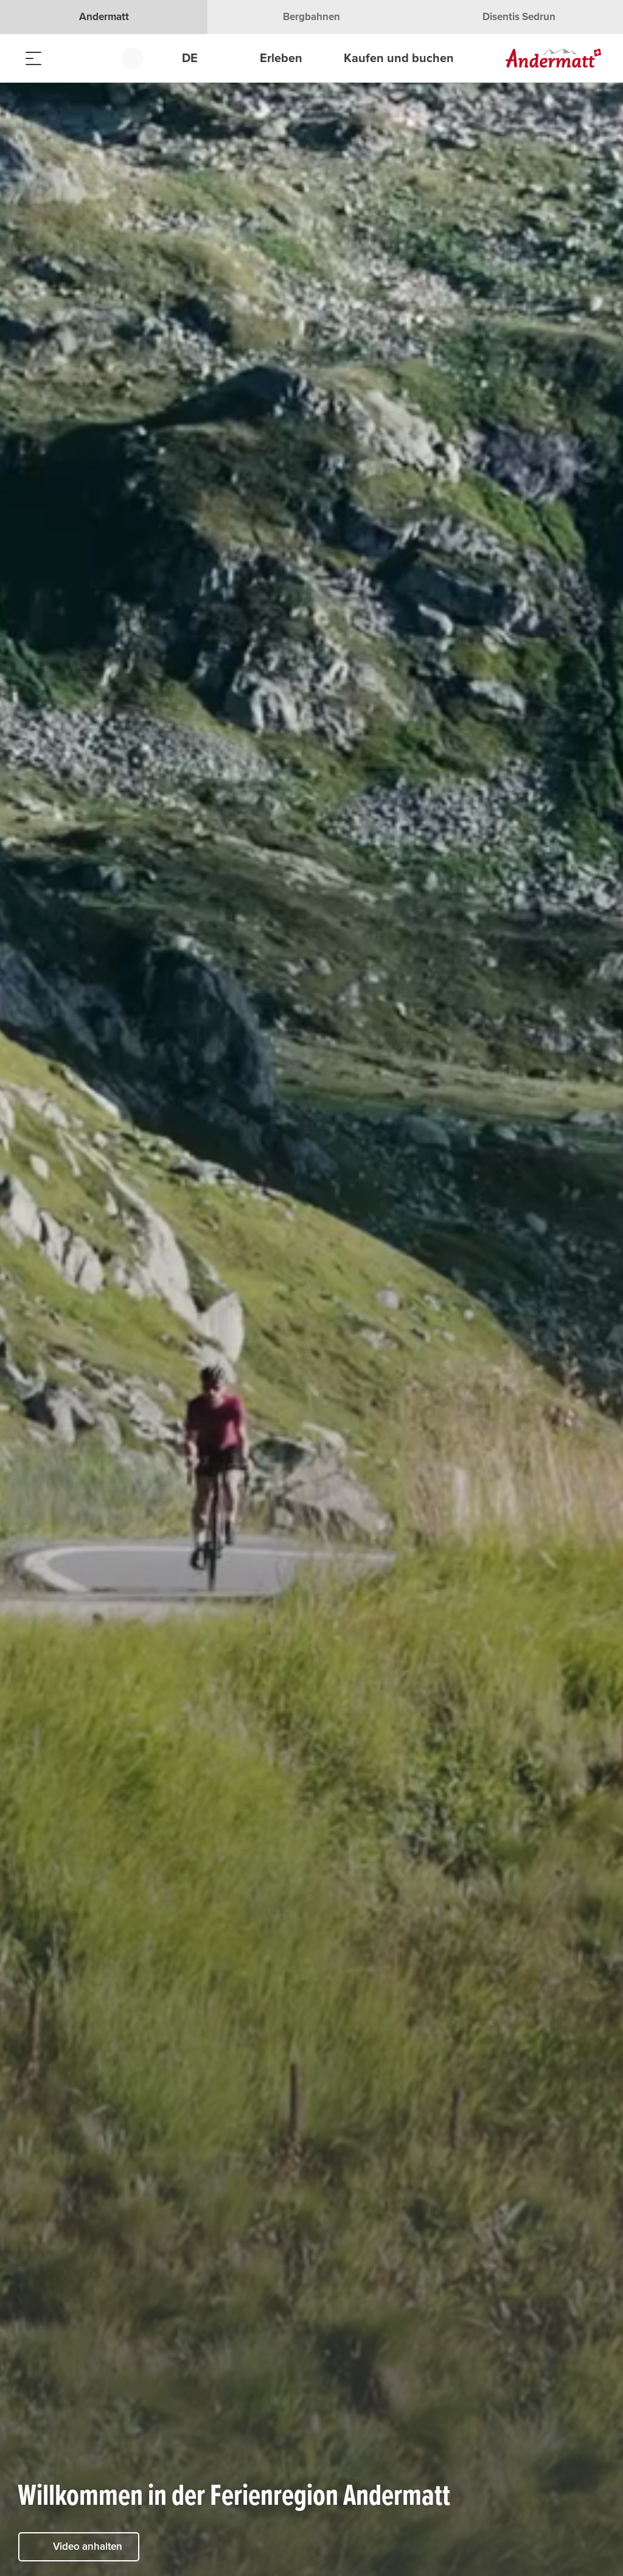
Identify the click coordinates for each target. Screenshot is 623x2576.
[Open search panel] (64, 58)
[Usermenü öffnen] (140, 58)
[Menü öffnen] (33, 58)
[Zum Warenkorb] (94, 58)
